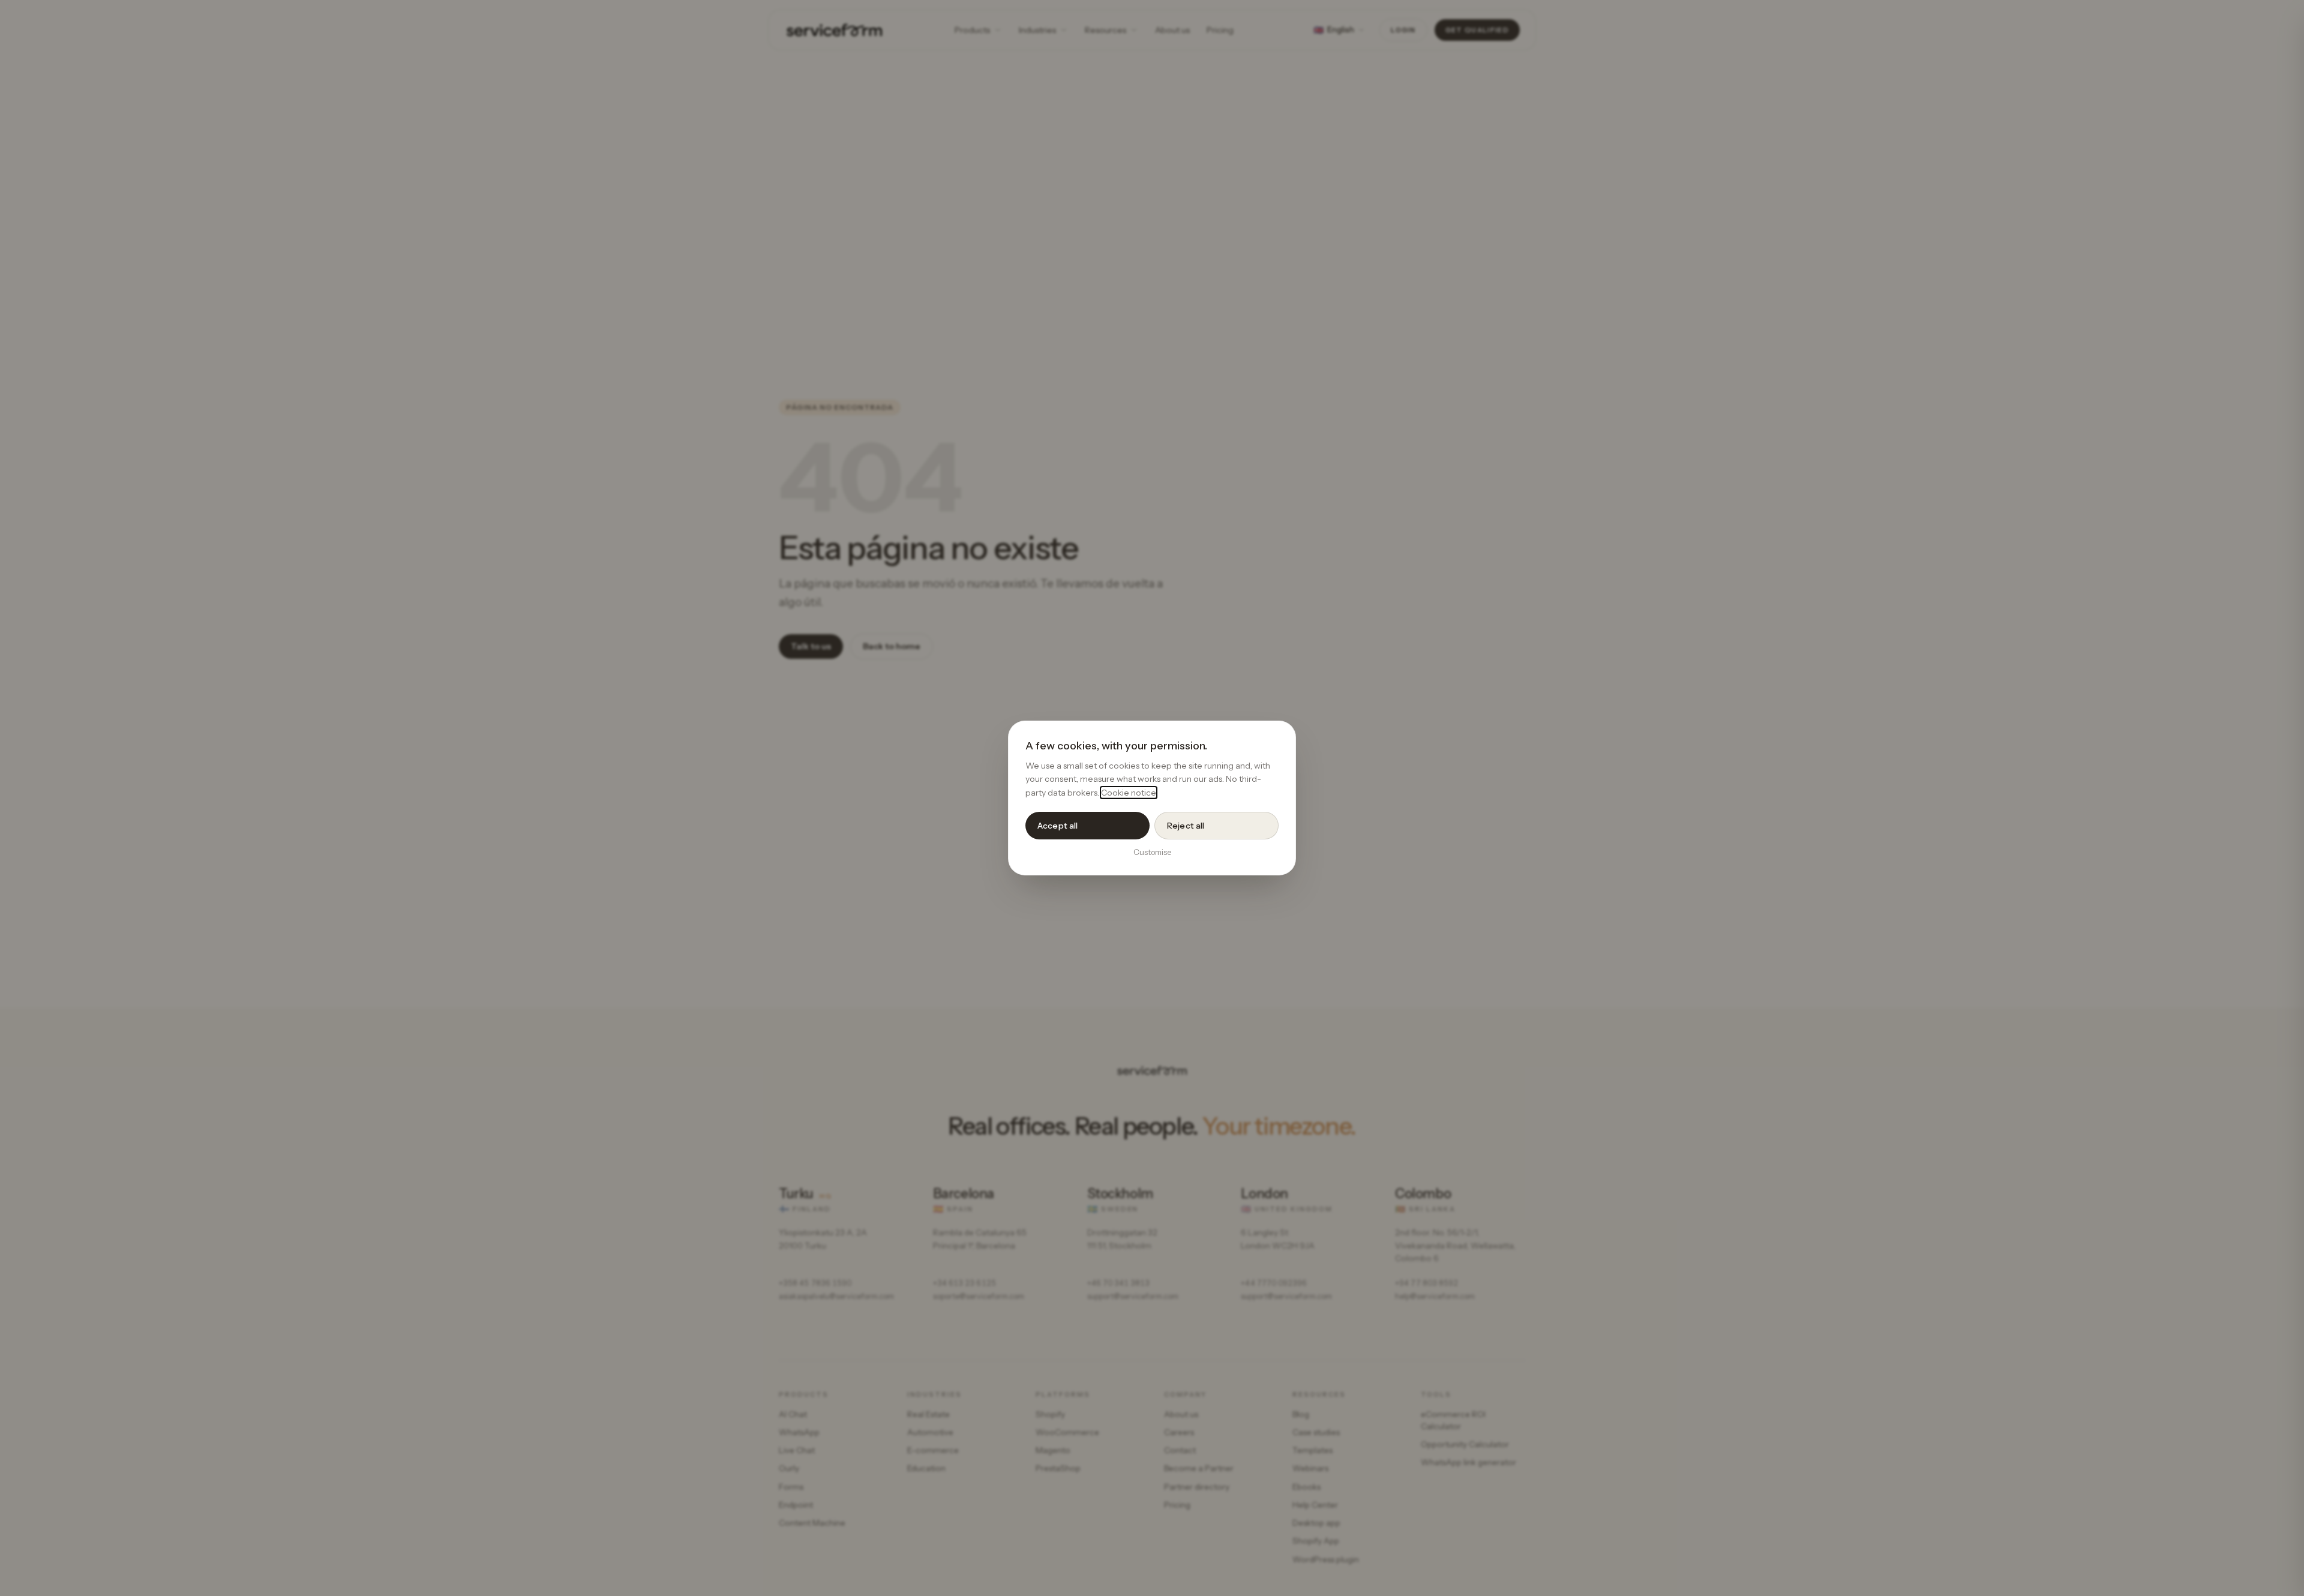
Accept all (1057, 826)
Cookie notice (1129, 793)
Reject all (1186, 826)
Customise (1152, 852)
